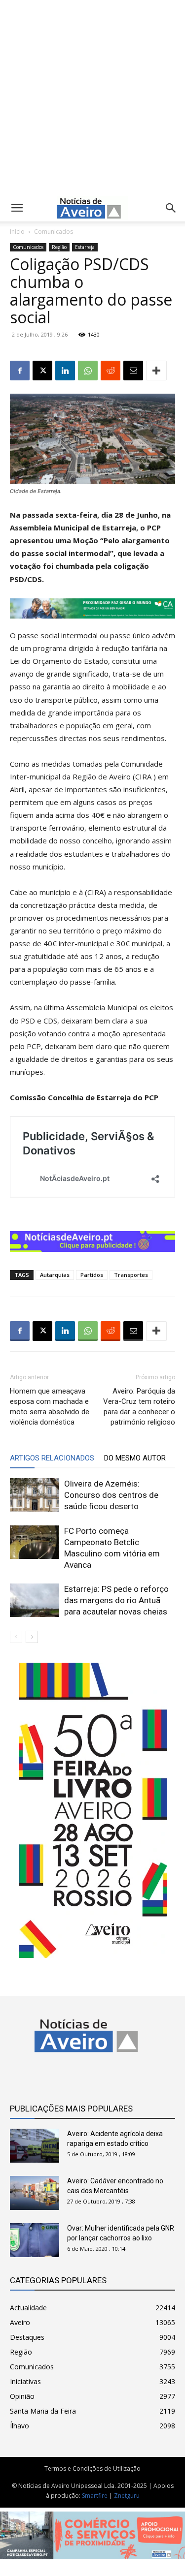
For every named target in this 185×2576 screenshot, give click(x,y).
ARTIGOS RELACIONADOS (52, 1458)
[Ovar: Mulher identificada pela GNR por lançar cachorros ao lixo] (35, 2240)
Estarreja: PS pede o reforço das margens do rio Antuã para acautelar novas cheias (116, 1600)
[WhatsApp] (88, 371)
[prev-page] (16, 1637)
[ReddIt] (111, 371)
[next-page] (32, 1637)
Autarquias (55, 1275)
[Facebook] (20, 371)
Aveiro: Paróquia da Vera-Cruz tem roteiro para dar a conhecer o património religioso (139, 1407)
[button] (171, 208)
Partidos (92, 1275)
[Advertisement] (92, 96)
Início (17, 232)
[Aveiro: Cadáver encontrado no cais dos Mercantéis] (35, 2193)
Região (59, 247)
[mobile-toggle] (17, 208)
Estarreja (85, 247)
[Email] (133, 371)
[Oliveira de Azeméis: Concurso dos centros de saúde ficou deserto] (35, 1495)
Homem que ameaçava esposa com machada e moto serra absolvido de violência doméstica (50, 1407)
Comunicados (54, 232)
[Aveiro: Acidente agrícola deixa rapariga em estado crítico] (35, 2146)
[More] (156, 371)
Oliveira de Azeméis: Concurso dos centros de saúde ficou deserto (111, 1495)
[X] (42, 371)
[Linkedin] (65, 371)
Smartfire (95, 2496)
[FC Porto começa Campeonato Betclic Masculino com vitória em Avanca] (35, 1542)
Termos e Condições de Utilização (92, 2468)
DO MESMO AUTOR (135, 1458)
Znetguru (127, 2496)
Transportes (131, 1275)
